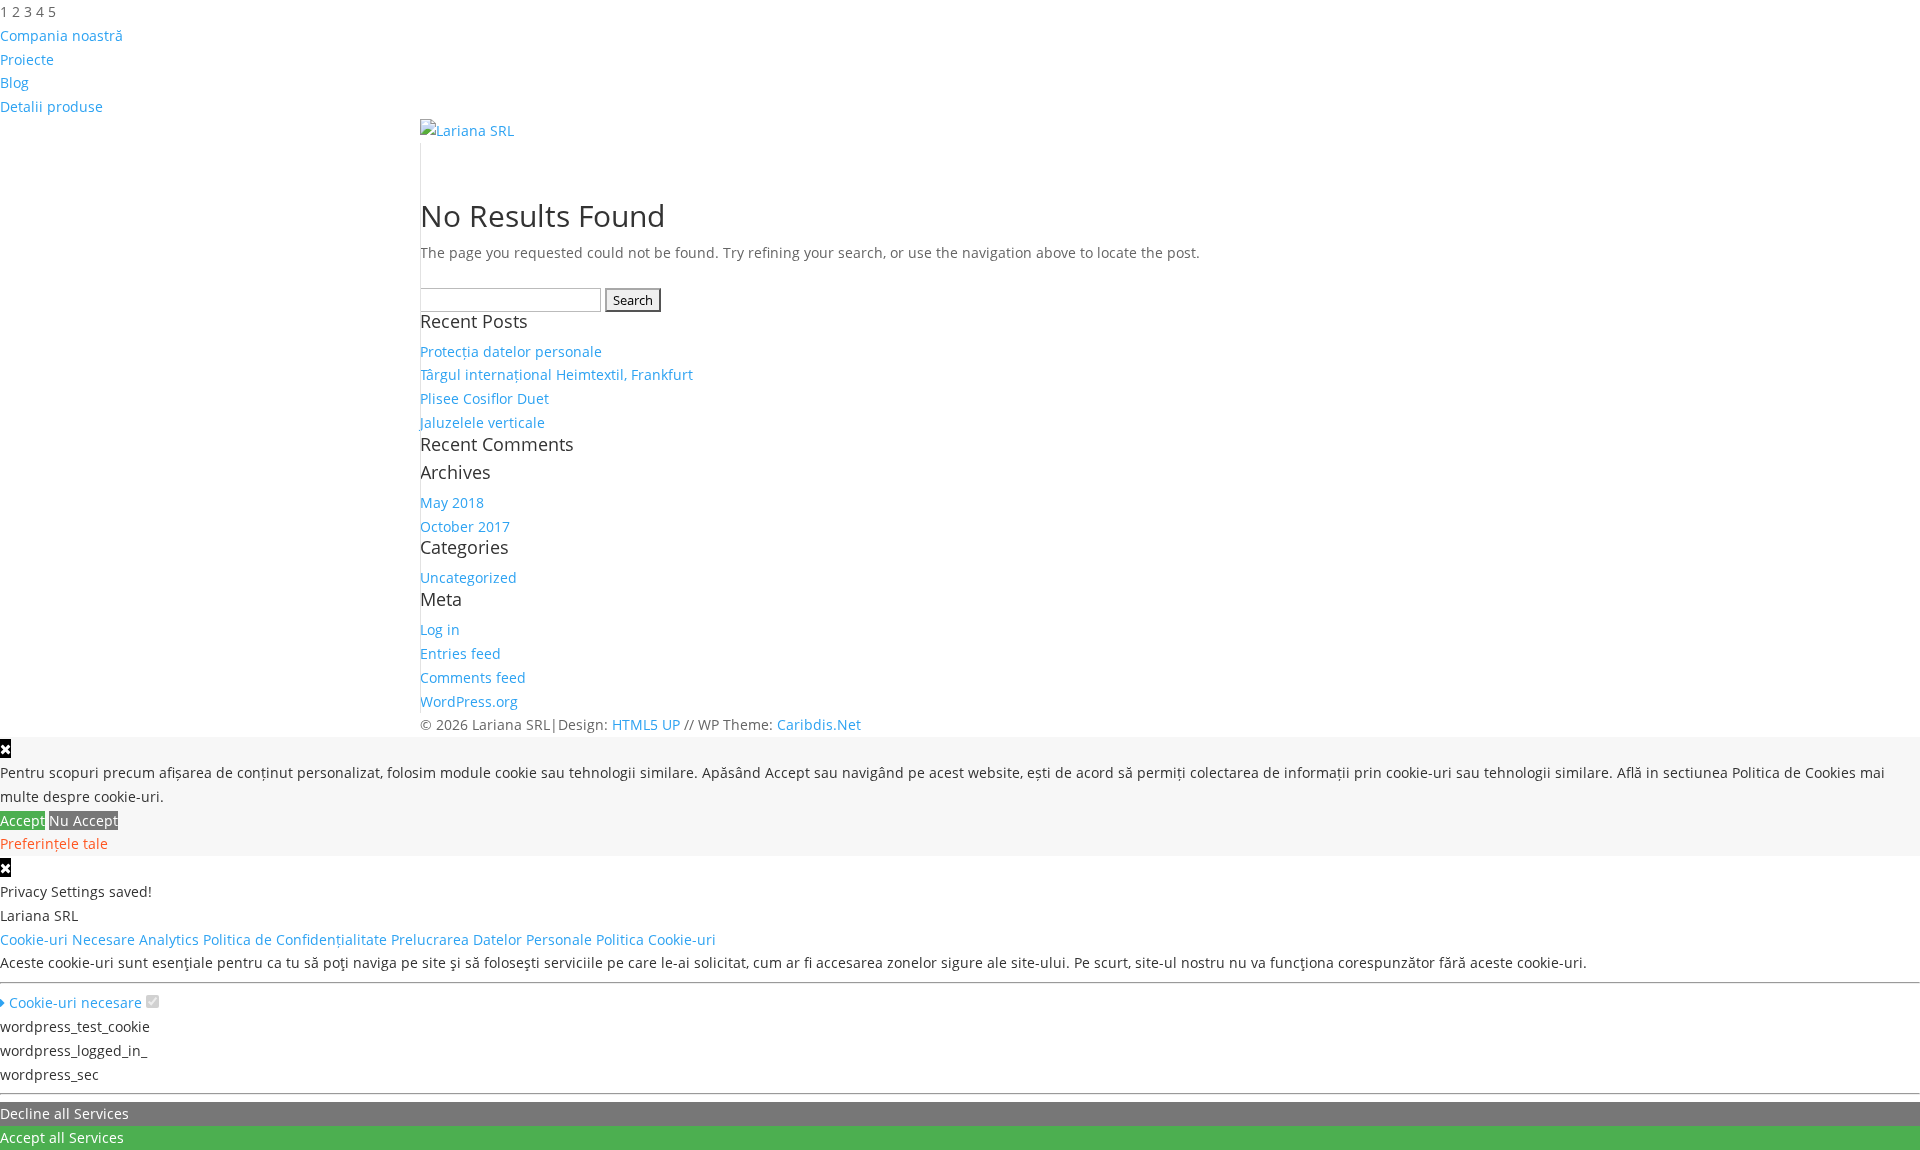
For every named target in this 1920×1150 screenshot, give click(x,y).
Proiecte (27, 59)
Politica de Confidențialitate (297, 939)
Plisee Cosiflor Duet (484, 398)
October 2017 (465, 526)
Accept (22, 820)
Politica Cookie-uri (658, 939)
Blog (14, 82)
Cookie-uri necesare (73, 1002)
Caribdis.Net (819, 724)
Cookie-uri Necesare (69, 939)
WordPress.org (469, 701)
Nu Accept (83, 820)
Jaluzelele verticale (482, 422)
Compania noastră (61, 35)
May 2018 (452, 502)
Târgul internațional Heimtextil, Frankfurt (556, 374)
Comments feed (473, 677)
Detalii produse (51, 106)
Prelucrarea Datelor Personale (493, 939)
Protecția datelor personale (511, 351)
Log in (440, 629)
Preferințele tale (54, 843)
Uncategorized (468, 577)
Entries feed (460, 653)
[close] (5, 867)
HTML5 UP (646, 724)
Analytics (171, 939)
